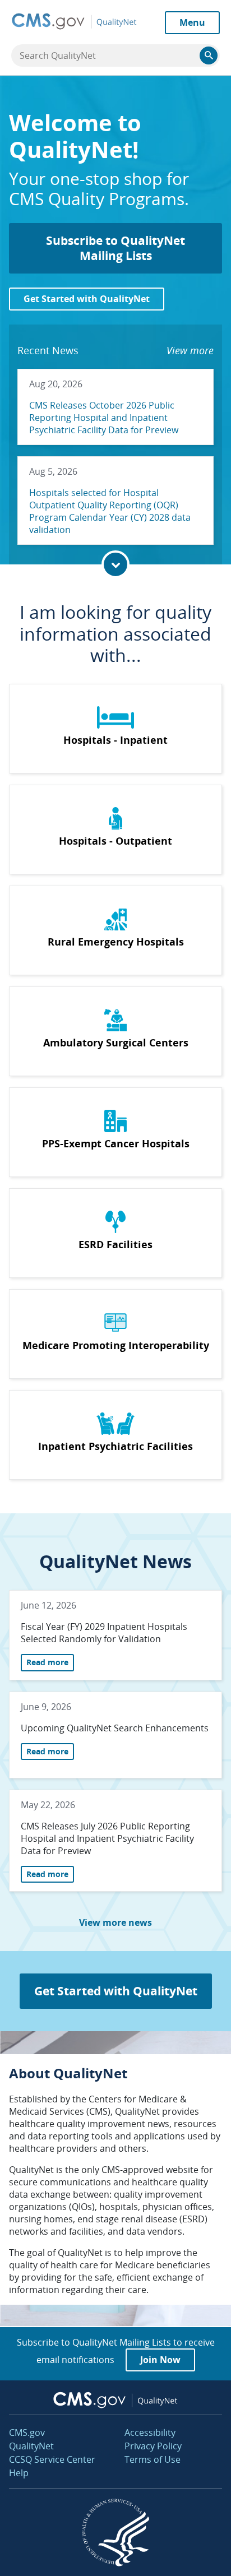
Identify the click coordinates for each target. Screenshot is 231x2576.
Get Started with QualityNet (87, 299)
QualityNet (31, 2446)
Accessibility (150, 2433)
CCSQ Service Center (52, 2459)
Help (19, 2473)
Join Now (160, 2360)
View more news (115, 1922)
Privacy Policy (153, 2446)
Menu (192, 22)
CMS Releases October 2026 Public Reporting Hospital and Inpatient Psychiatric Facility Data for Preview (104, 418)
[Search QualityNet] (209, 55)
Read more (50, 1662)
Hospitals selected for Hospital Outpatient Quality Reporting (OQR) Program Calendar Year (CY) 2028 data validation (110, 511)
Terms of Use (153, 2459)
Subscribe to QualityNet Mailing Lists (115, 248)
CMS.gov (27, 2433)
